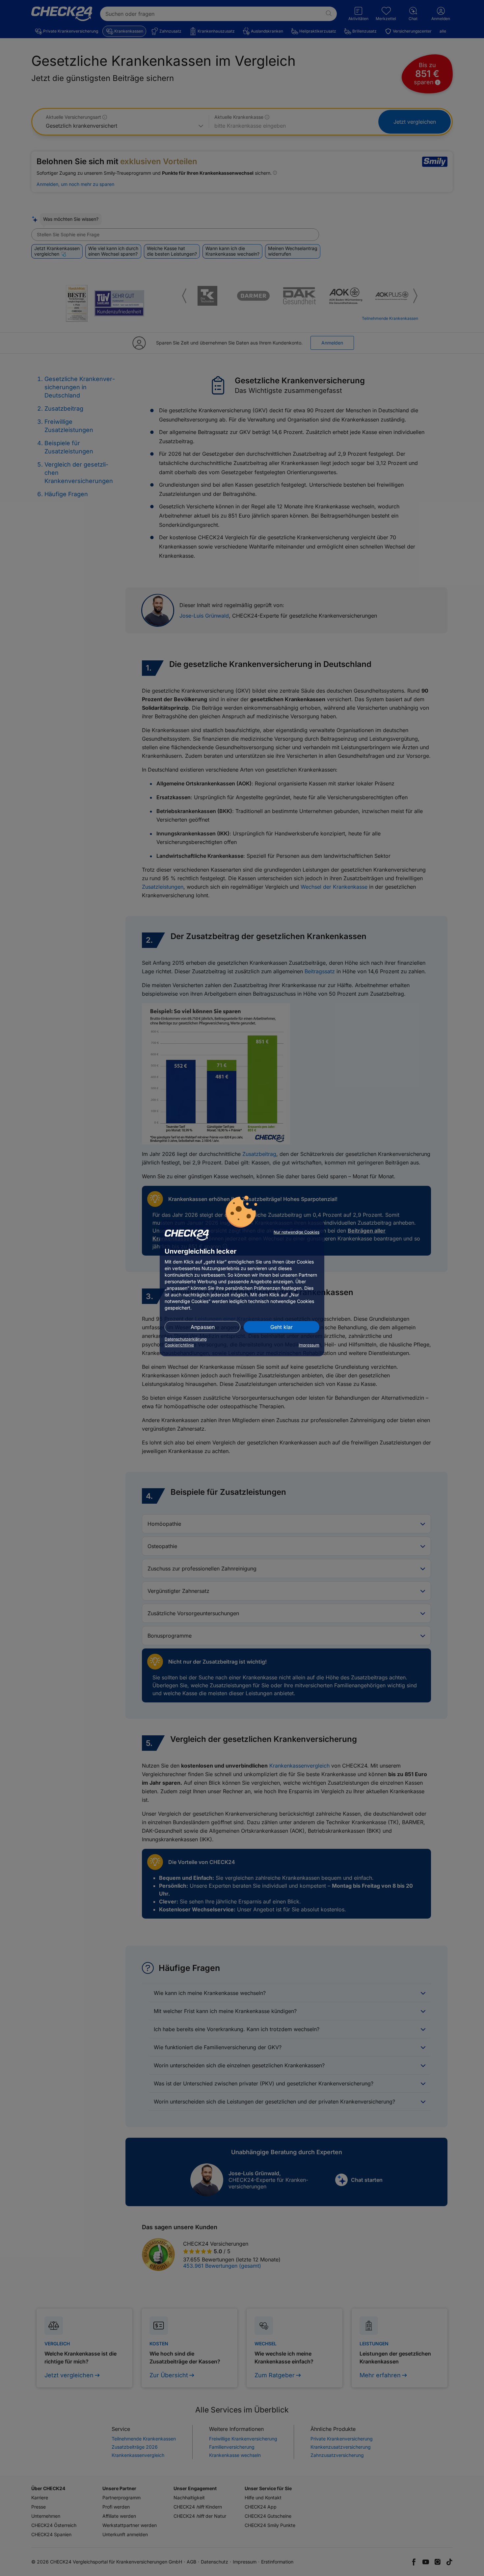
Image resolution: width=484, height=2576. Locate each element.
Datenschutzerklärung (186, 1339)
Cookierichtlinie (179, 1345)
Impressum (309, 1345)
